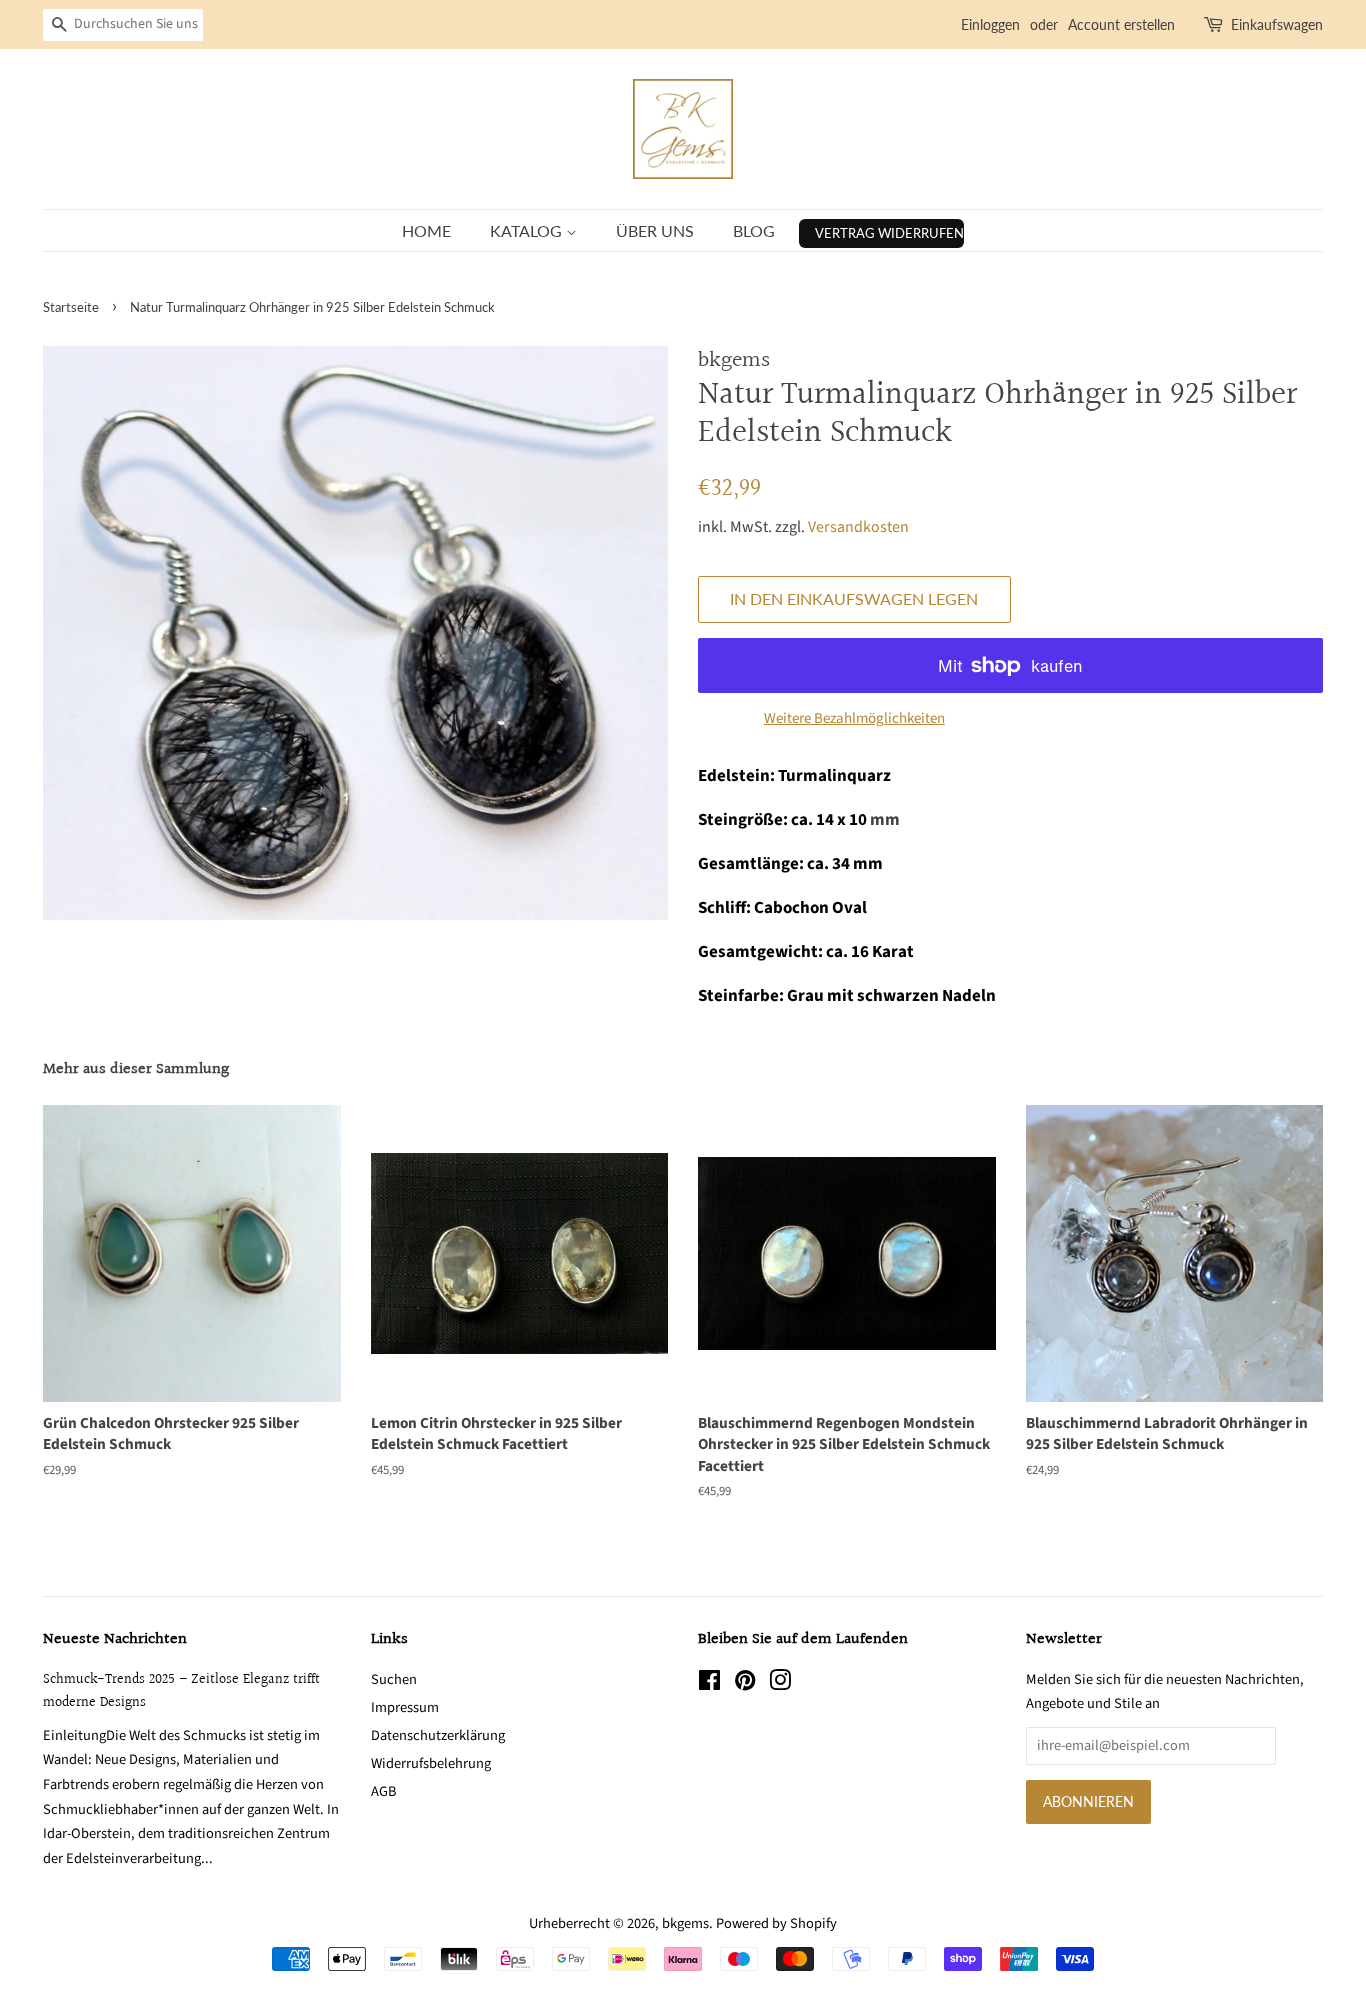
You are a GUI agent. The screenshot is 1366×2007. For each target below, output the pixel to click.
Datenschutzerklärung (438, 1735)
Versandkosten (858, 527)
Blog (754, 230)
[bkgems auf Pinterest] (745, 1684)
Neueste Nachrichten (115, 1639)
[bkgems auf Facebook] (709, 1684)
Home (426, 230)
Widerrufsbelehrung (431, 1763)
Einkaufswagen (1277, 24)
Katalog (528, 230)
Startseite (71, 307)
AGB (383, 1791)
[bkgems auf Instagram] (780, 1684)
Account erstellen (1121, 24)
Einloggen (990, 24)
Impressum (405, 1707)
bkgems (685, 1923)
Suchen (394, 1679)
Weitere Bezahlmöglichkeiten (854, 718)
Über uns (655, 230)
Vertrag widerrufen (889, 233)
